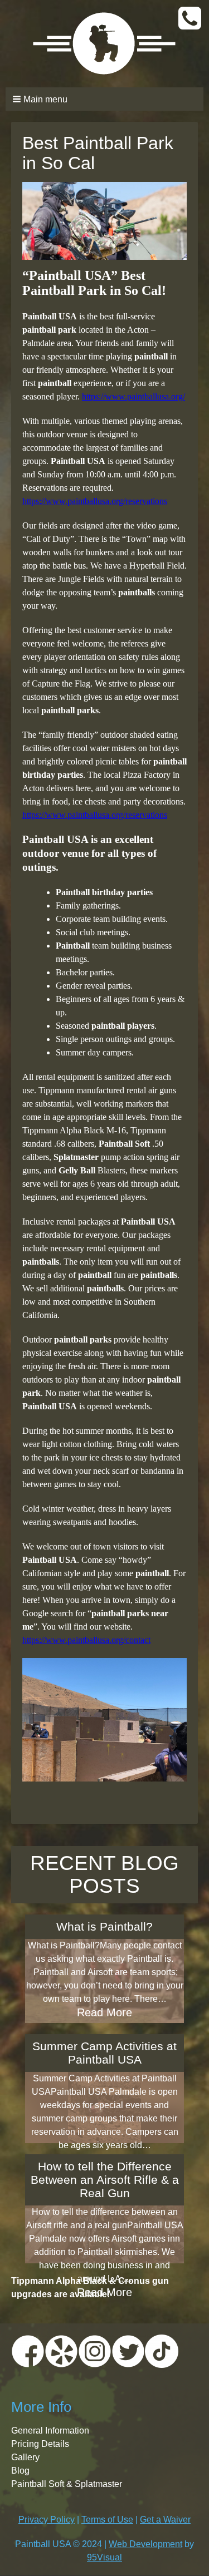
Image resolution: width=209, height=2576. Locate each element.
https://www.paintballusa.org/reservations (95, 501)
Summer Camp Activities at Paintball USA (104, 2053)
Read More (104, 2012)
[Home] (104, 44)
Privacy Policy (47, 2520)
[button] (104, 99)
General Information (50, 2431)
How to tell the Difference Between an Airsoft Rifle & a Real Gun (105, 2180)
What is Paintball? (104, 1926)
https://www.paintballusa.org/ (133, 396)
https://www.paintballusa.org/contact (86, 1640)
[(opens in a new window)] (28, 2350)
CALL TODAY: (191, 19)
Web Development (145, 2544)
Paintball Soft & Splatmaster (67, 2484)
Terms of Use (107, 2520)
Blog (20, 2471)
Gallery (25, 2457)
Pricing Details (40, 2444)
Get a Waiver (165, 2520)
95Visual (104, 2557)
